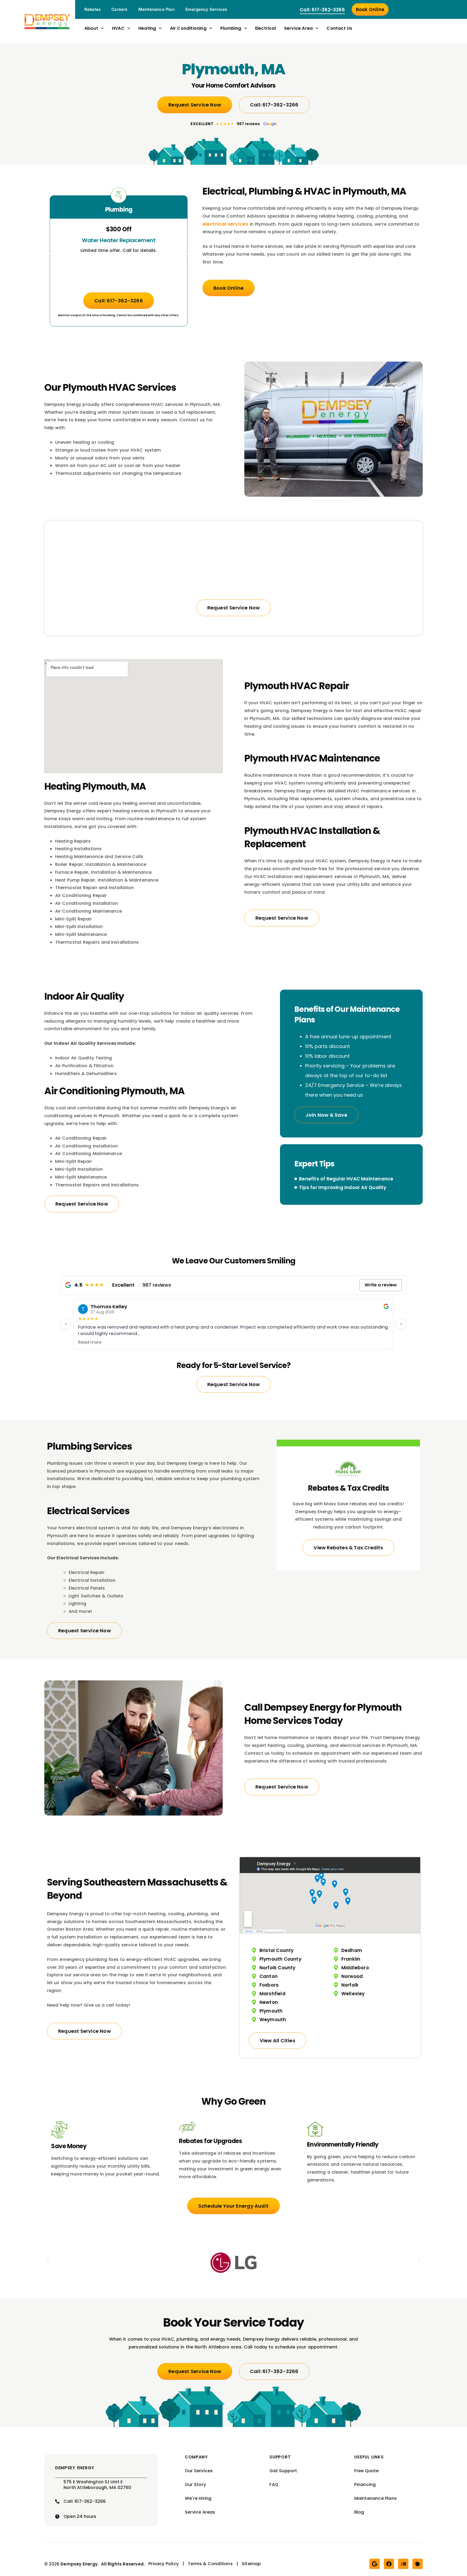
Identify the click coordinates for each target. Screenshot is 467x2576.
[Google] (375, 2564)
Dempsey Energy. (80, 2564)
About (91, 28)
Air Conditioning (188, 28)
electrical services (225, 224)
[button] (50, 254)
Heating (147, 28)
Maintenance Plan (156, 9)
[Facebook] (389, 2564)
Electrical (266, 28)
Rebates (92, 9)
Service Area (298, 28)
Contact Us (339, 28)
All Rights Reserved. (123, 2564)
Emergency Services (206, 9)
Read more (90, 1342)
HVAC (118, 28)
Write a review (381, 1285)
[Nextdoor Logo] (418, 2564)
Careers (119, 9)
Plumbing (231, 28)
